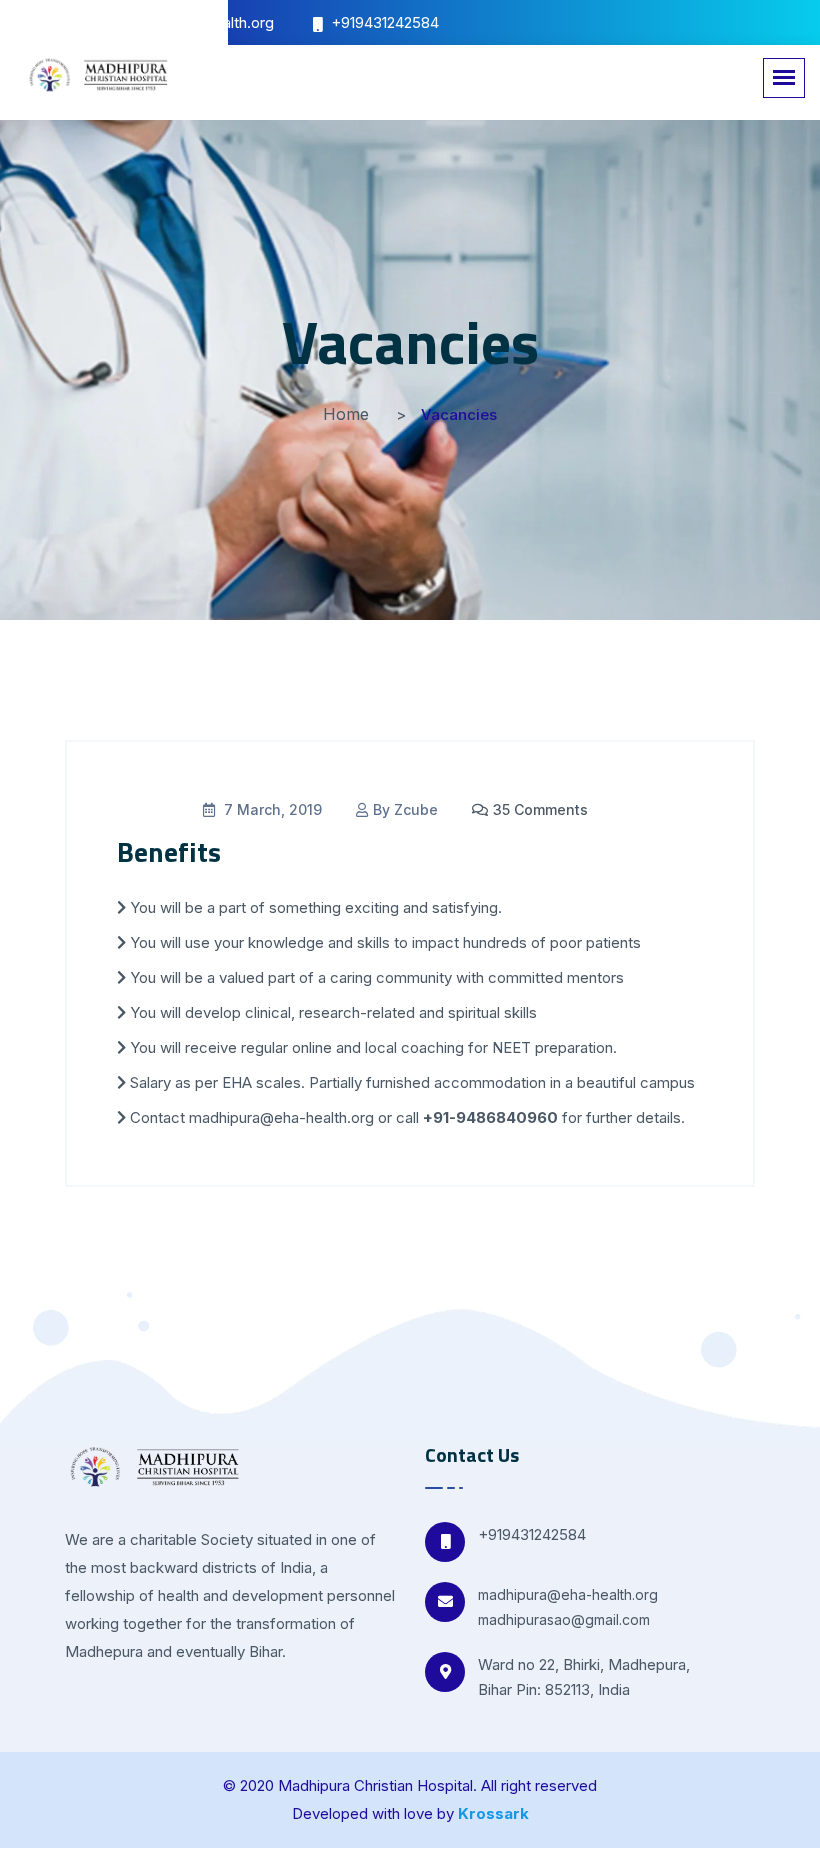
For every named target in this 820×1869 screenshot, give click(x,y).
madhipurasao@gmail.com (564, 1619)
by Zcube (405, 809)
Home (346, 414)
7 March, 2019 (271, 809)
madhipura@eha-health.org (568, 1594)
